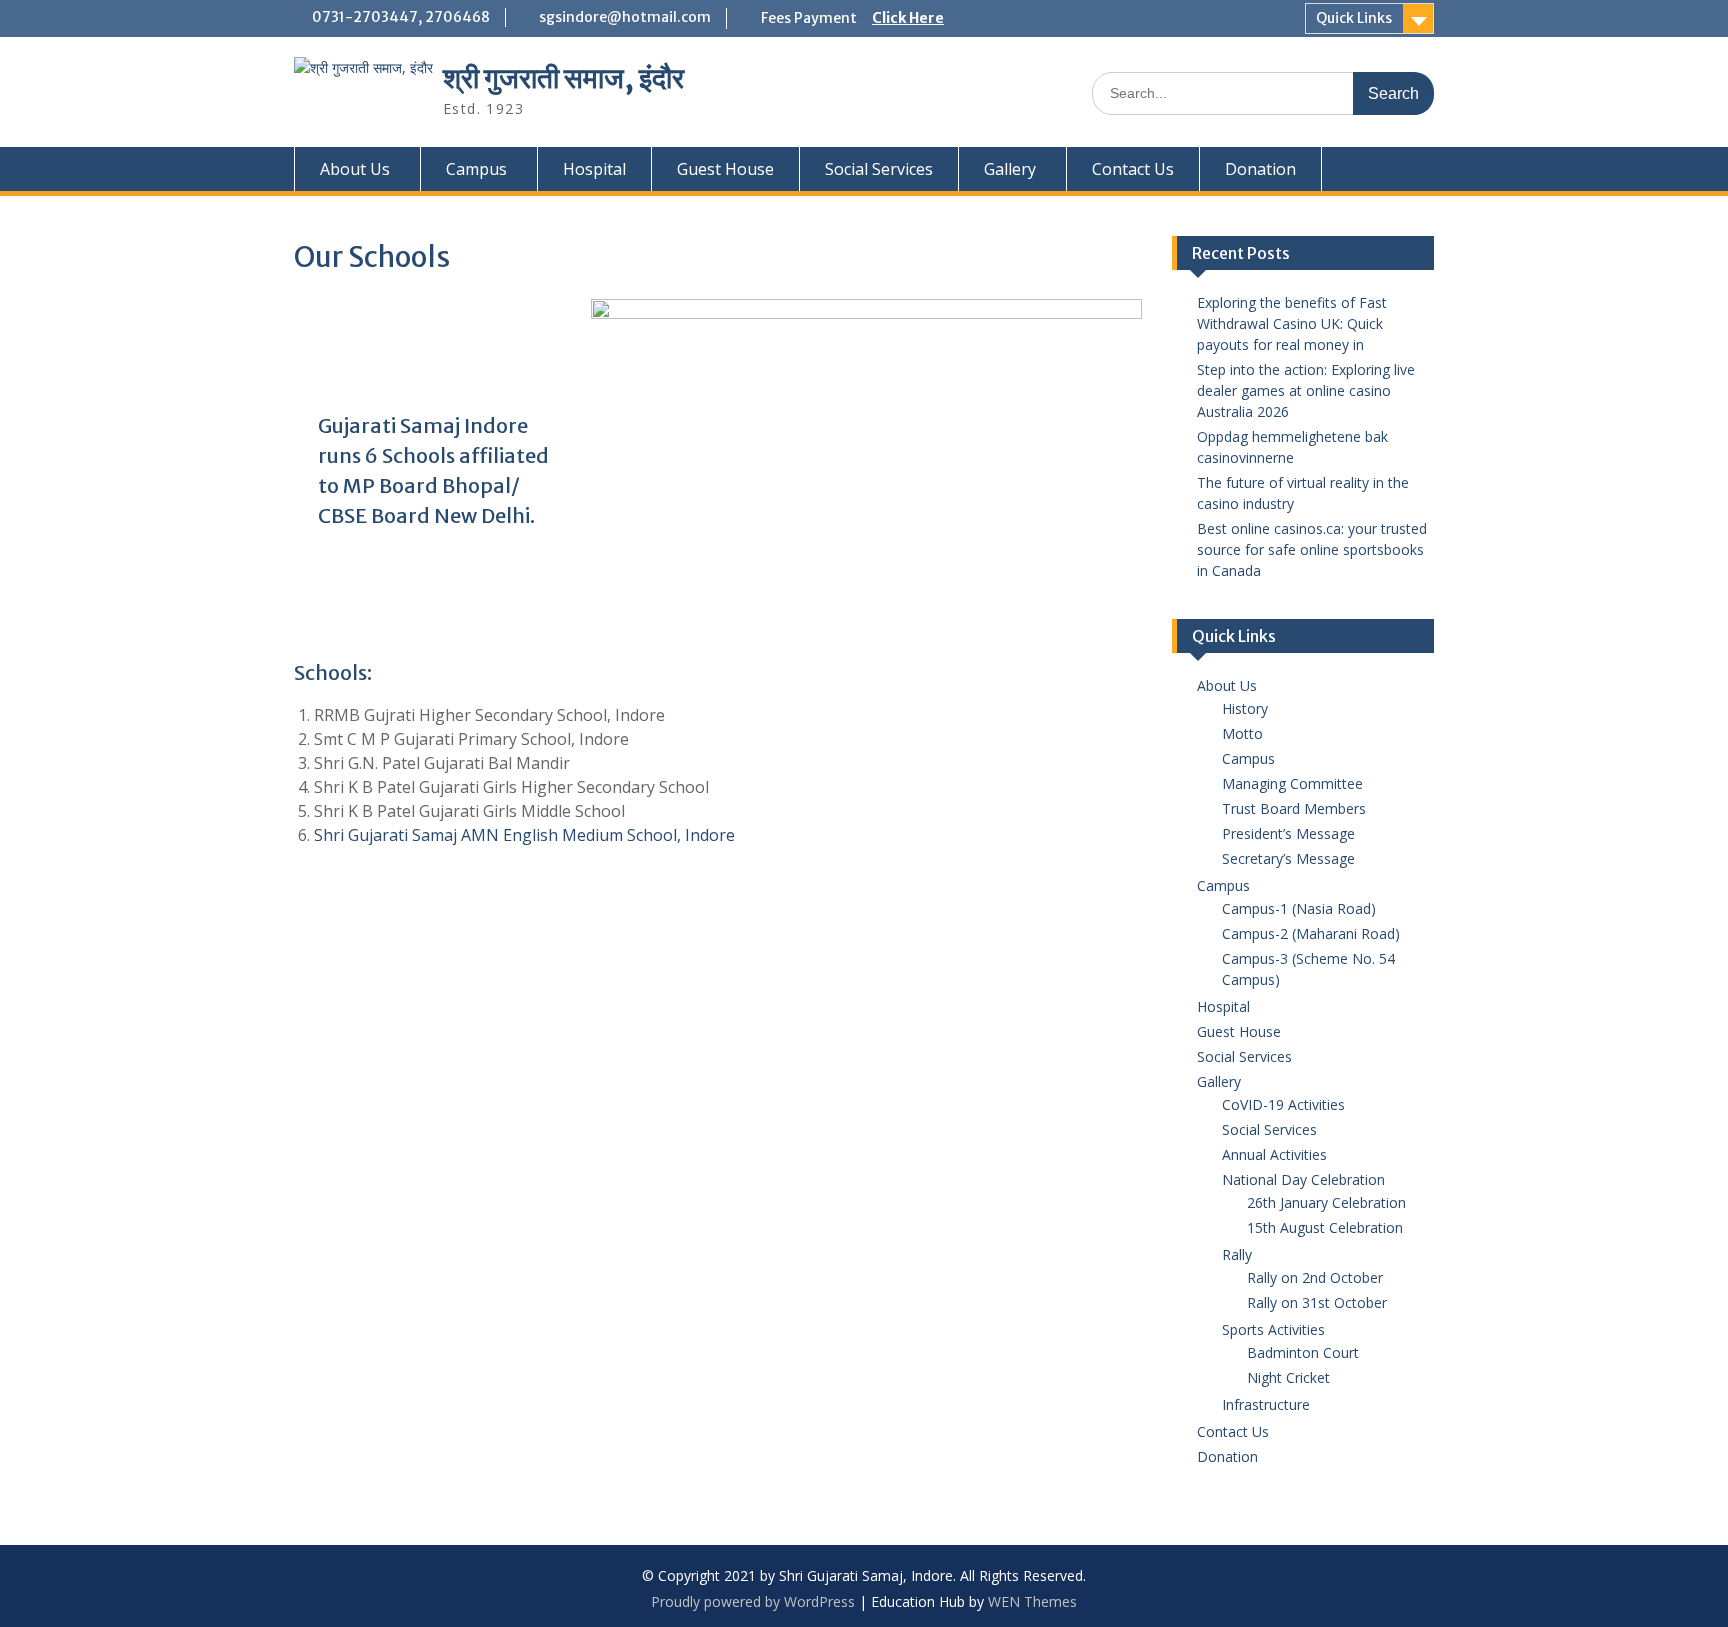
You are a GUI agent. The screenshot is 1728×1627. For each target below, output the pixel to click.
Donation (1260, 169)
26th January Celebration (1326, 1202)
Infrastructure (1266, 1404)
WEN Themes (1032, 1601)
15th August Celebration (1325, 1227)
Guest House (725, 169)
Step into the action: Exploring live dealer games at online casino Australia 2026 (1306, 390)
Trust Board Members (1294, 808)
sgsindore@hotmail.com (625, 17)
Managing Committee (1292, 783)
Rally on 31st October (1317, 1302)
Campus (476, 169)
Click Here (908, 18)
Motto (1242, 733)
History (1245, 708)
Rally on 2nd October (1315, 1277)
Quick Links (1354, 18)
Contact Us (1133, 169)
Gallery (1010, 169)
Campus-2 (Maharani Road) (1311, 933)
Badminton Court (1303, 1352)
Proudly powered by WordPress (753, 1601)
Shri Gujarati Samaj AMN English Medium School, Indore (524, 835)
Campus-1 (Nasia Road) (1299, 908)
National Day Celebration (1303, 1179)
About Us (355, 169)
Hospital (594, 169)
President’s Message (1288, 833)
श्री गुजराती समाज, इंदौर (563, 78)
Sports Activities (1273, 1329)
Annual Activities (1274, 1154)
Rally (1237, 1254)
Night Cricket (1288, 1377)
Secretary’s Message (1288, 858)
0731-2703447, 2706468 (401, 17)
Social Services (879, 169)
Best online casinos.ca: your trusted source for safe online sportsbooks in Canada (1312, 549)
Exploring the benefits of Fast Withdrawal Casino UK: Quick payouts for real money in (1292, 323)
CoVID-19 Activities (1283, 1104)
